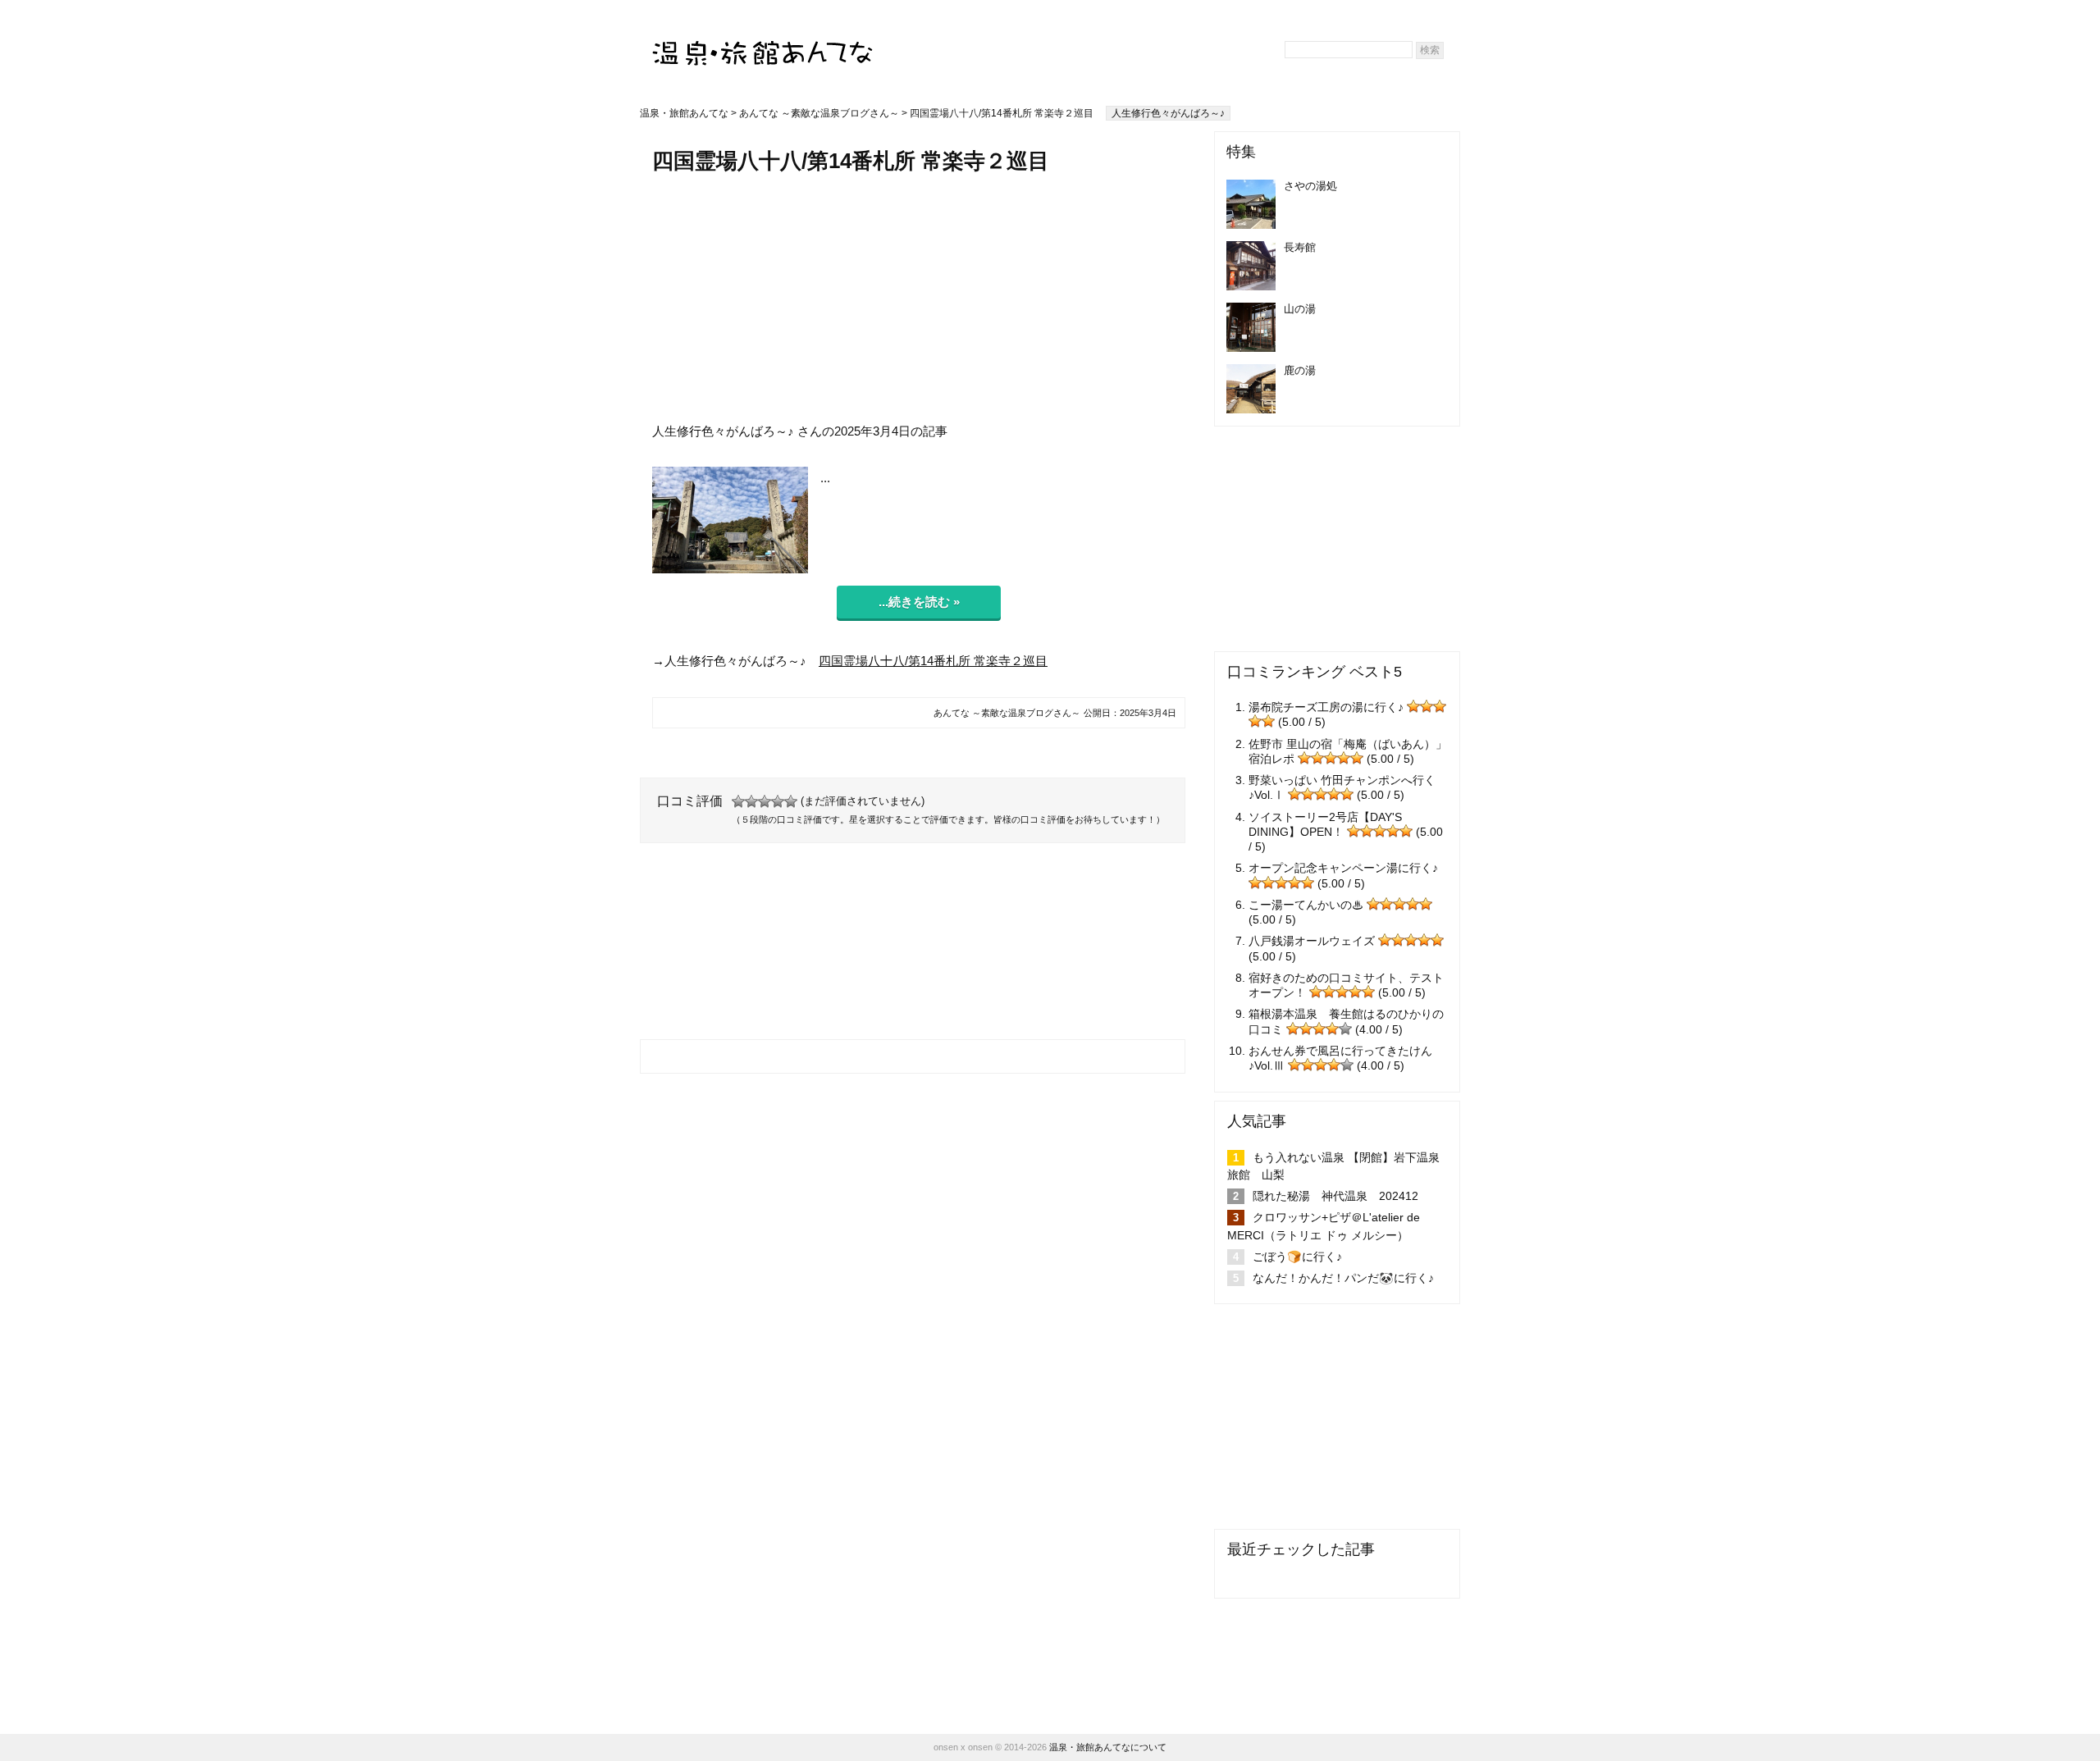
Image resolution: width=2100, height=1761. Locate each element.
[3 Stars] (765, 801)
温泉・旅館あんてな (684, 113)
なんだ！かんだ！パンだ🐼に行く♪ (1343, 1278)
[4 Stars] (778, 801)
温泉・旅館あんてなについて (1108, 1747)
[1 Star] (738, 801)
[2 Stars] (751, 801)
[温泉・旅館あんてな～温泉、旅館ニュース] (763, 38)
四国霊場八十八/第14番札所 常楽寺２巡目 (933, 661)
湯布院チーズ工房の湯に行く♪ (1326, 707)
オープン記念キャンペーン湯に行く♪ (1343, 868)
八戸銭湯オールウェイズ (1312, 941)
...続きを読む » (919, 602)
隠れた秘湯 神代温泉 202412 (1335, 1196)
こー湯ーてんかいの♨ (1306, 905)
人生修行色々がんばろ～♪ (1168, 113)
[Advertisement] (919, 298)
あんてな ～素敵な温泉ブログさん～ (819, 113)
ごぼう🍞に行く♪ (1297, 1257)
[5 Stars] (791, 801)
